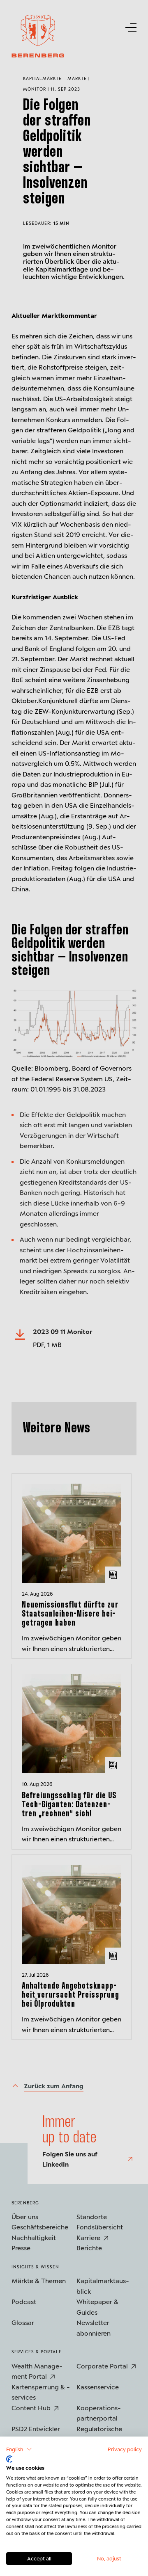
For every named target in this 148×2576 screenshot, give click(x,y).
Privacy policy (125, 2449)
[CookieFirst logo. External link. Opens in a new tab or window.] (9, 2459)
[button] (19, 2449)
